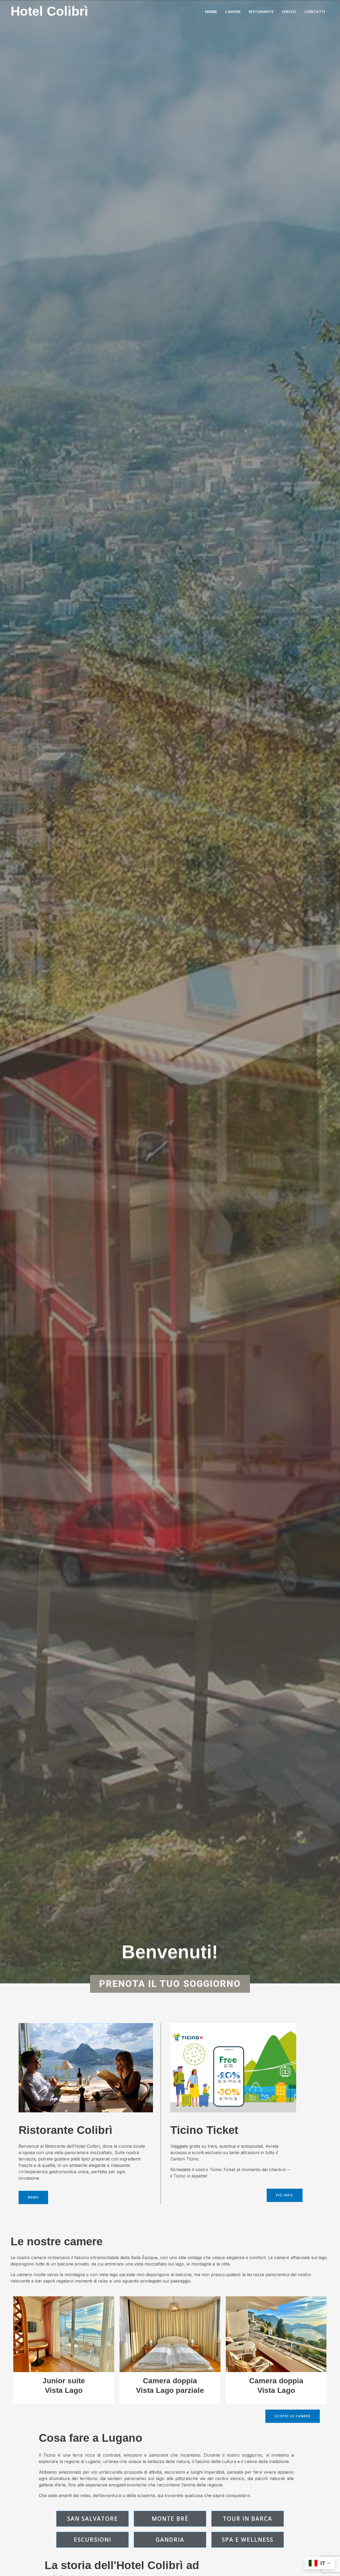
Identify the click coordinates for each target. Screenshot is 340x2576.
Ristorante (261, 11)
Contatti (315, 11)
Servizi (289, 11)
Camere (233, 11)
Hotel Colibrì (49, 11)
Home (211, 11)
